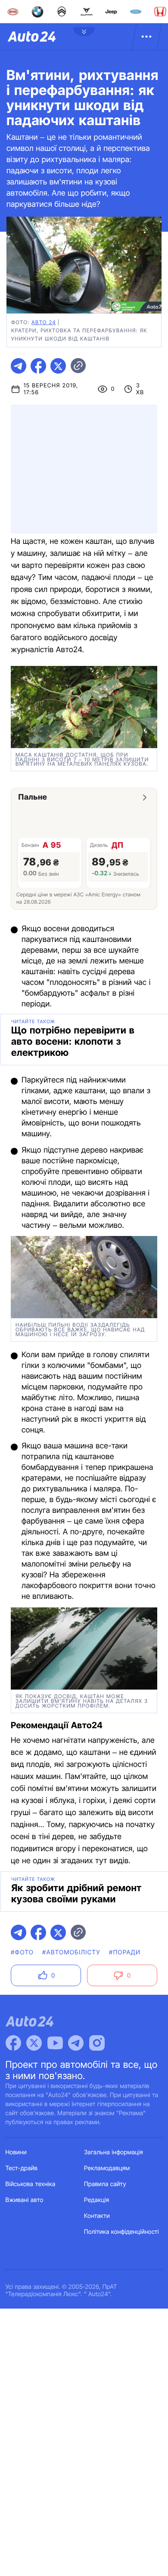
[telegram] (19, 366)
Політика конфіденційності (121, 2232)
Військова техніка (31, 2184)
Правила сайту (105, 2184)
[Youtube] (55, 2043)
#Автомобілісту (71, 1952)
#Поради (125, 1952)
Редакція (96, 2200)
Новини (16, 2152)
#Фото (22, 1952)
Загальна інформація (114, 2152)
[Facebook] (13, 2043)
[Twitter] (34, 2043)
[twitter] (58, 366)
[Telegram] (76, 2043)
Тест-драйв (22, 2168)
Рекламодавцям (107, 2168)
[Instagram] (97, 2043)
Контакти (97, 2216)
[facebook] (38, 366)
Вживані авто (25, 2200)
